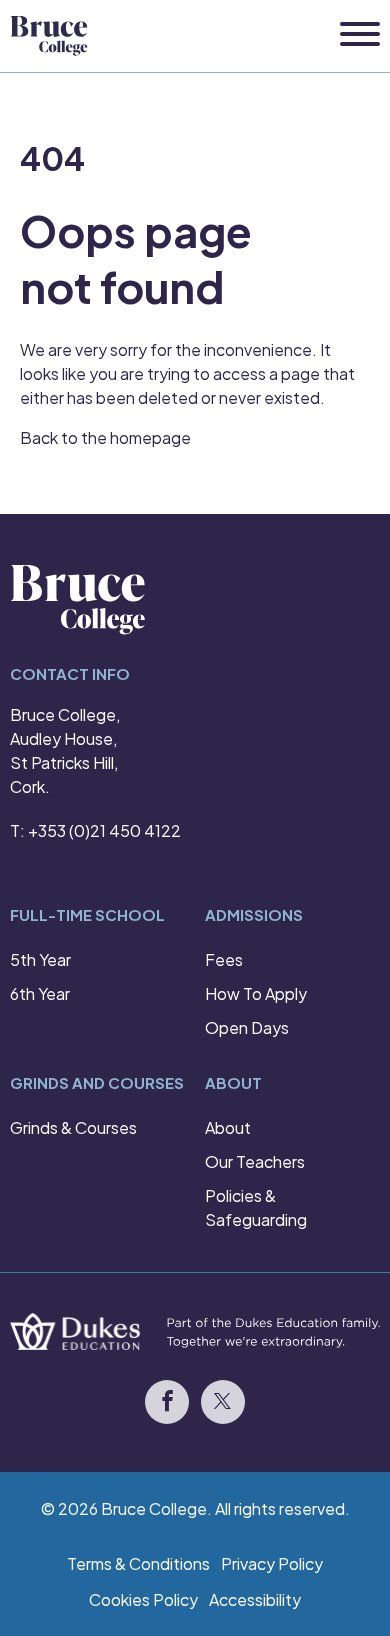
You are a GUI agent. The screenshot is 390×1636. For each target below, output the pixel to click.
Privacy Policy (272, 1563)
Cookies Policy (143, 1599)
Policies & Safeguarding (256, 1207)
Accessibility (255, 1599)
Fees (224, 959)
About (228, 1127)
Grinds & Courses (73, 1127)
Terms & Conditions (138, 1563)
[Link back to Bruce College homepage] (49, 36)
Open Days (247, 1027)
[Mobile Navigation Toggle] (360, 35)
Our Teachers (255, 1161)
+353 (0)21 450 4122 (104, 830)
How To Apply (256, 993)
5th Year (40, 959)
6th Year (40, 993)
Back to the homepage (105, 437)
